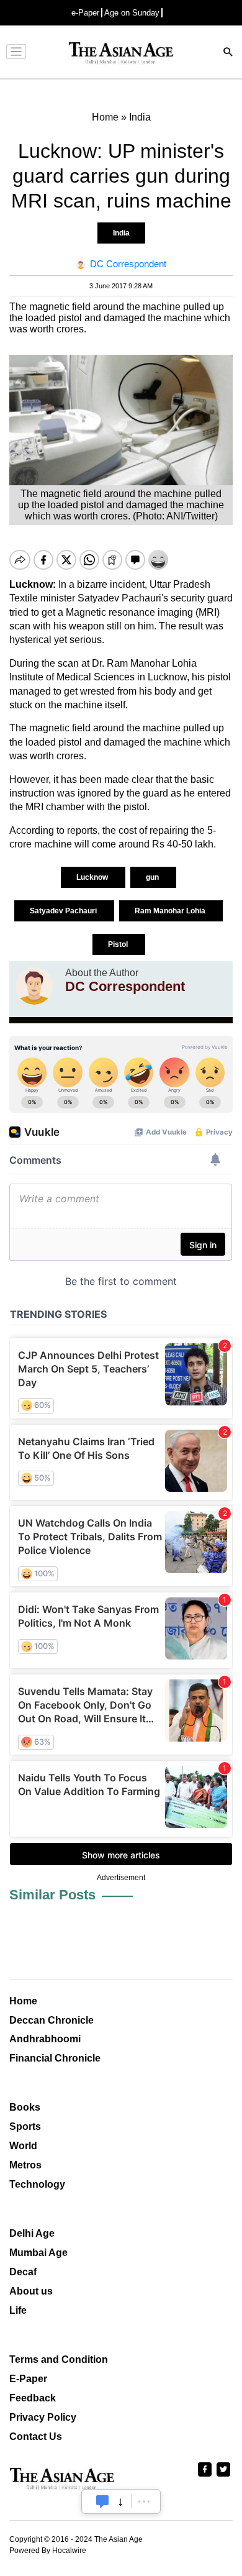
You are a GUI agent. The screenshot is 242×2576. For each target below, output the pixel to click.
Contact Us (36, 2437)
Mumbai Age (38, 2253)
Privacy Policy (43, 2417)
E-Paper (28, 2379)
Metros (25, 2165)
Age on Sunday (132, 13)
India (121, 233)
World (23, 2146)
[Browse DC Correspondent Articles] (34, 986)
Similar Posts (52, 1895)
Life (18, 2310)
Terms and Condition (59, 2359)
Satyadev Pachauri (64, 911)
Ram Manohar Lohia (171, 911)
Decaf (23, 2272)
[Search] (228, 53)
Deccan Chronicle (52, 2020)
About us (31, 2291)
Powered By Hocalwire (48, 2551)
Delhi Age (32, 2233)
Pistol (119, 944)
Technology (37, 2184)
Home (23, 2001)
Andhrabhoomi (45, 2039)
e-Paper (85, 13)
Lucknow (93, 877)
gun (153, 877)
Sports (25, 2126)
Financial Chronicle (55, 2058)
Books (25, 2107)
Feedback (33, 2398)
